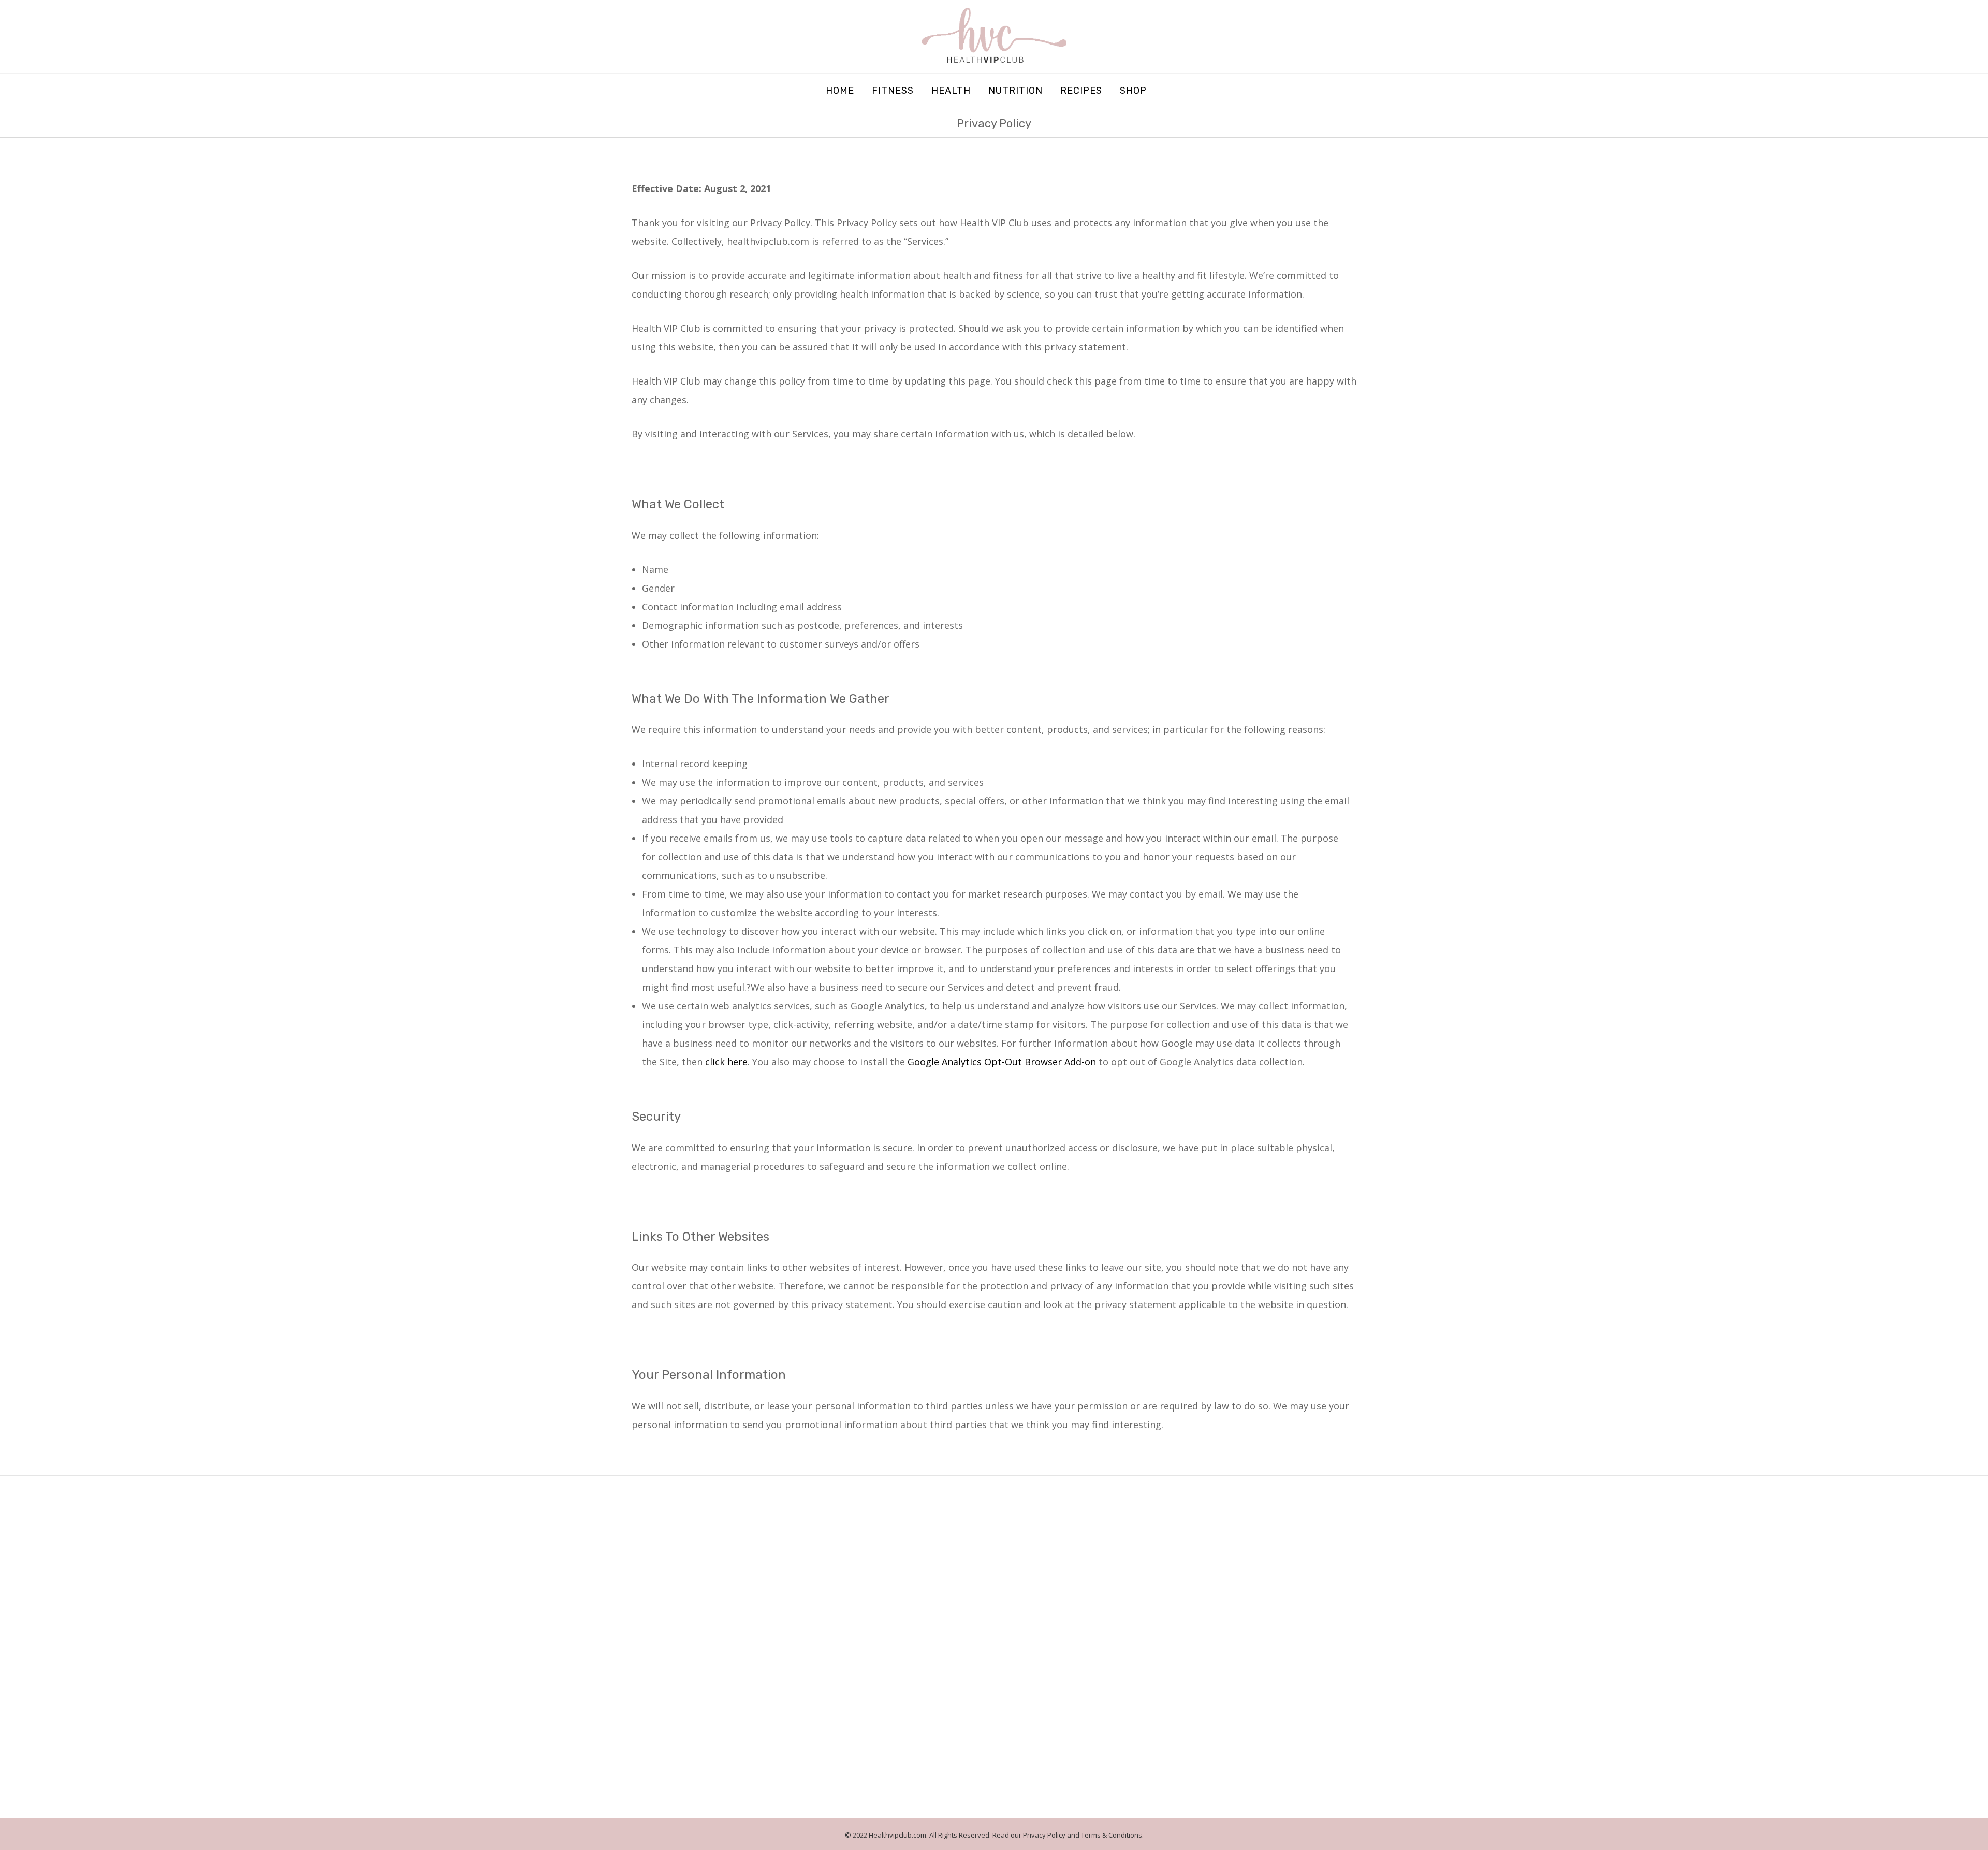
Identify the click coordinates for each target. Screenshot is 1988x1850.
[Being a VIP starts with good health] (994, 35)
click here (726, 1062)
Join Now (1325, 1759)
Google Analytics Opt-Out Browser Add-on (1002, 1062)
